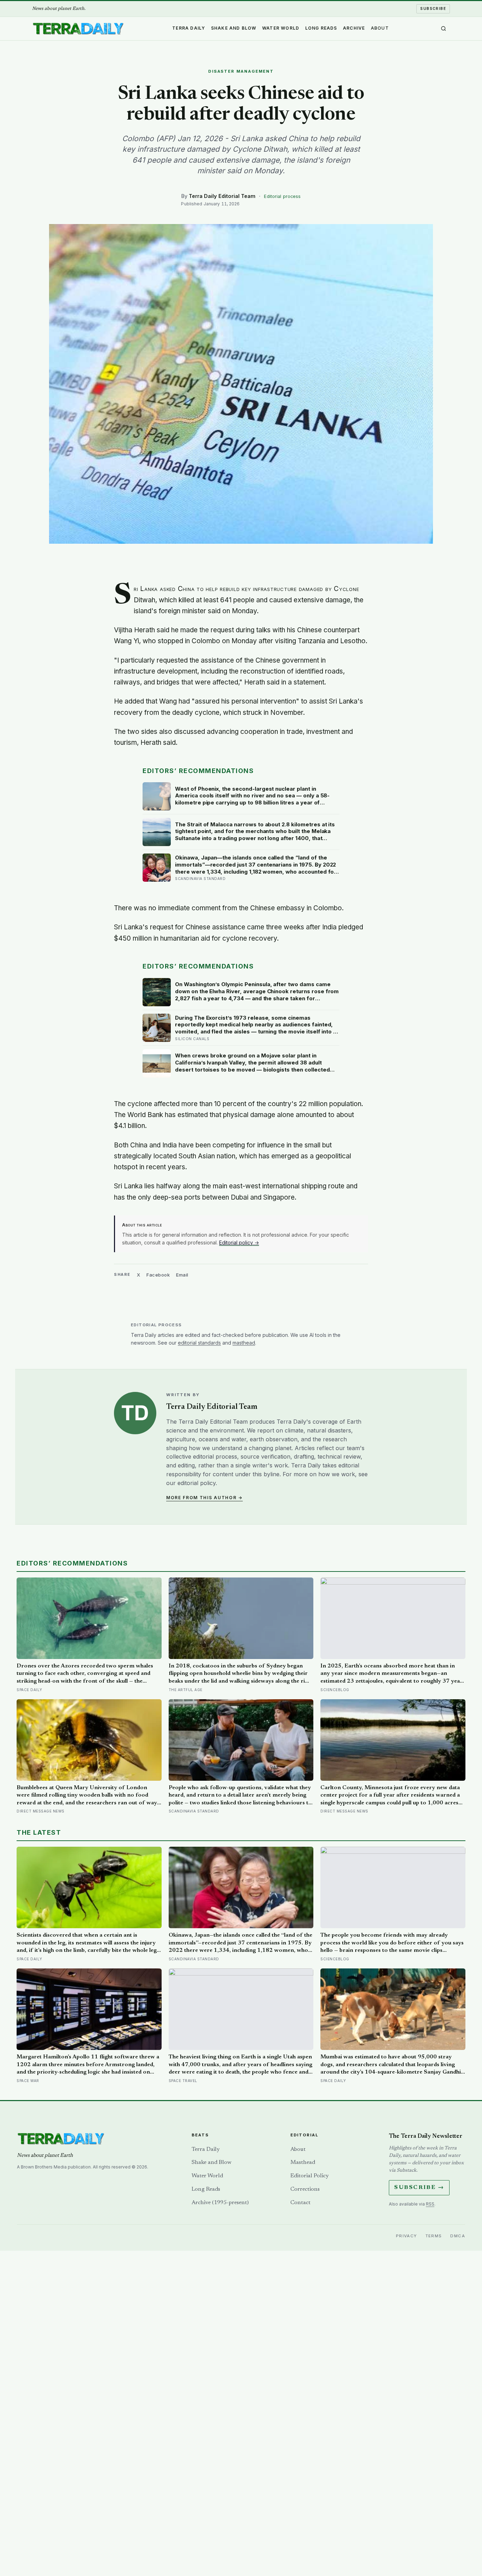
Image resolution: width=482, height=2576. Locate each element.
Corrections (305, 2189)
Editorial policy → (239, 1242)
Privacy (406, 2236)
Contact (300, 2203)
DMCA (458, 2236)
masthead (244, 1343)
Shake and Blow (234, 28)
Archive (354, 28)
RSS (430, 2204)
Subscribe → (419, 2188)
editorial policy (197, 1483)
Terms (434, 2236)
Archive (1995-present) (220, 2203)
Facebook (158, 1275)
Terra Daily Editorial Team (222, 196)
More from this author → (204, 1498)
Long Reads (321, 28)
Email (182, 1275)
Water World (281, 28)
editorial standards (199, 1343)
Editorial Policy (309, 2176)
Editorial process (282, 196)
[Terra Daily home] (78, 29)
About (380, 28)
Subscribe (433, 8)
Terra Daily (189, 28)
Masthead (303, 2162)
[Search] (444, 29)
